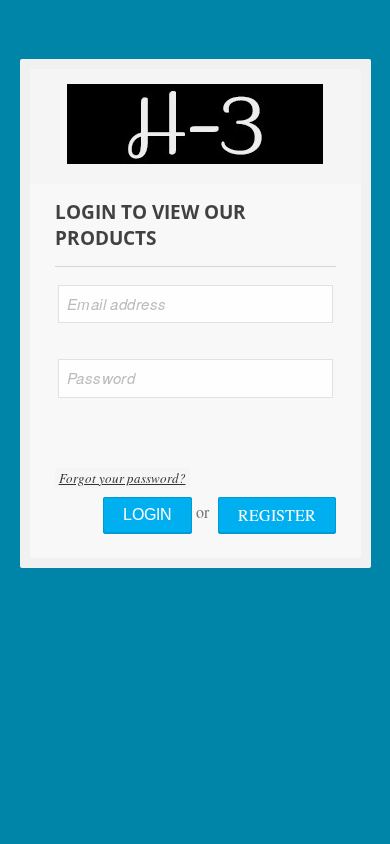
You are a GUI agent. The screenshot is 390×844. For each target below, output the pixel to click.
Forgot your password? (122, 478)
